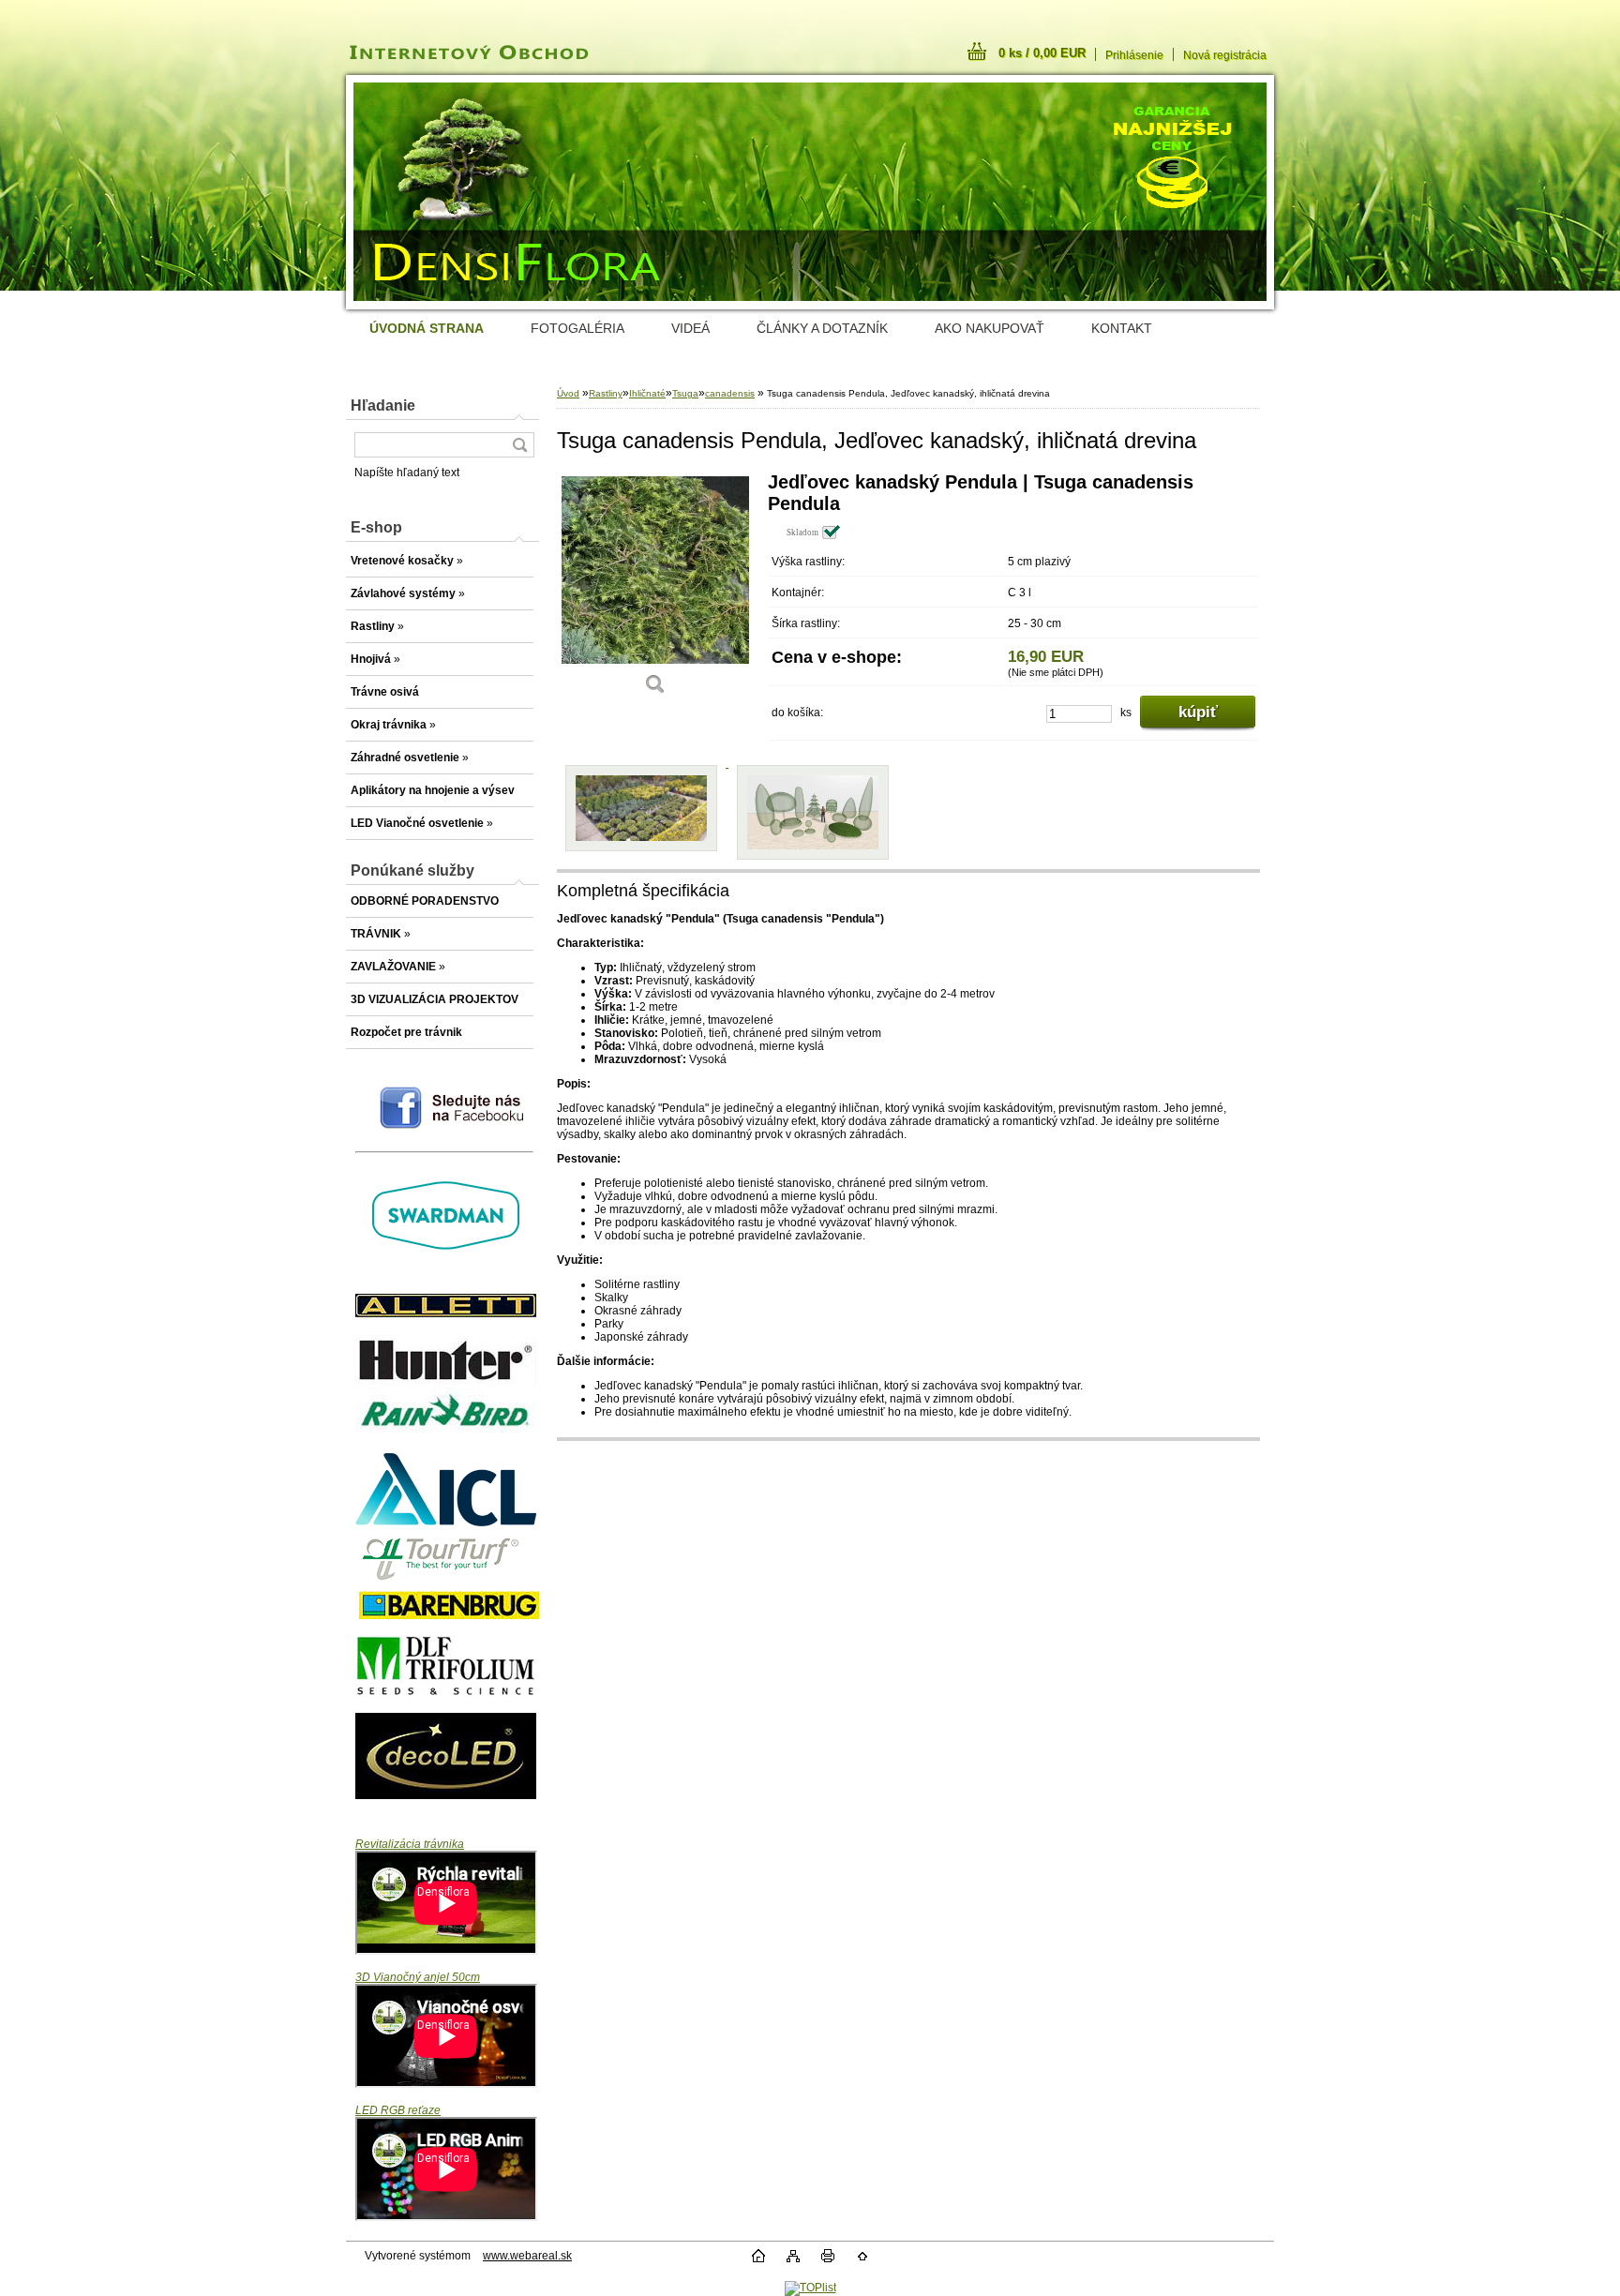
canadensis (730, 393)
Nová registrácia (1225, 55)
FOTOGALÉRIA (577, 328)
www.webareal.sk (527, 2256)
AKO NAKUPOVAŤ (990, 328)
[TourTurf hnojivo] (446, 1584)
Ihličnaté (647, 393)
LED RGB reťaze (398, 2110)
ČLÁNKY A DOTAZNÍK (822, 328)
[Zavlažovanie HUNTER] (446, 1381)
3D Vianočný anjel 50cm (418, 1977)
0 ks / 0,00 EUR (1042, 53)
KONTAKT (1122, 328)
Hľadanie (383, 405)
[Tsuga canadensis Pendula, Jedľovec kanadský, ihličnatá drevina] (655, 590)
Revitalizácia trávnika (410, 1844)
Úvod (568, 393)
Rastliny (606, 393)
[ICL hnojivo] (446, 1523)
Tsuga (685, 393)
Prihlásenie (1134, 55)
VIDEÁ (690, 328)
